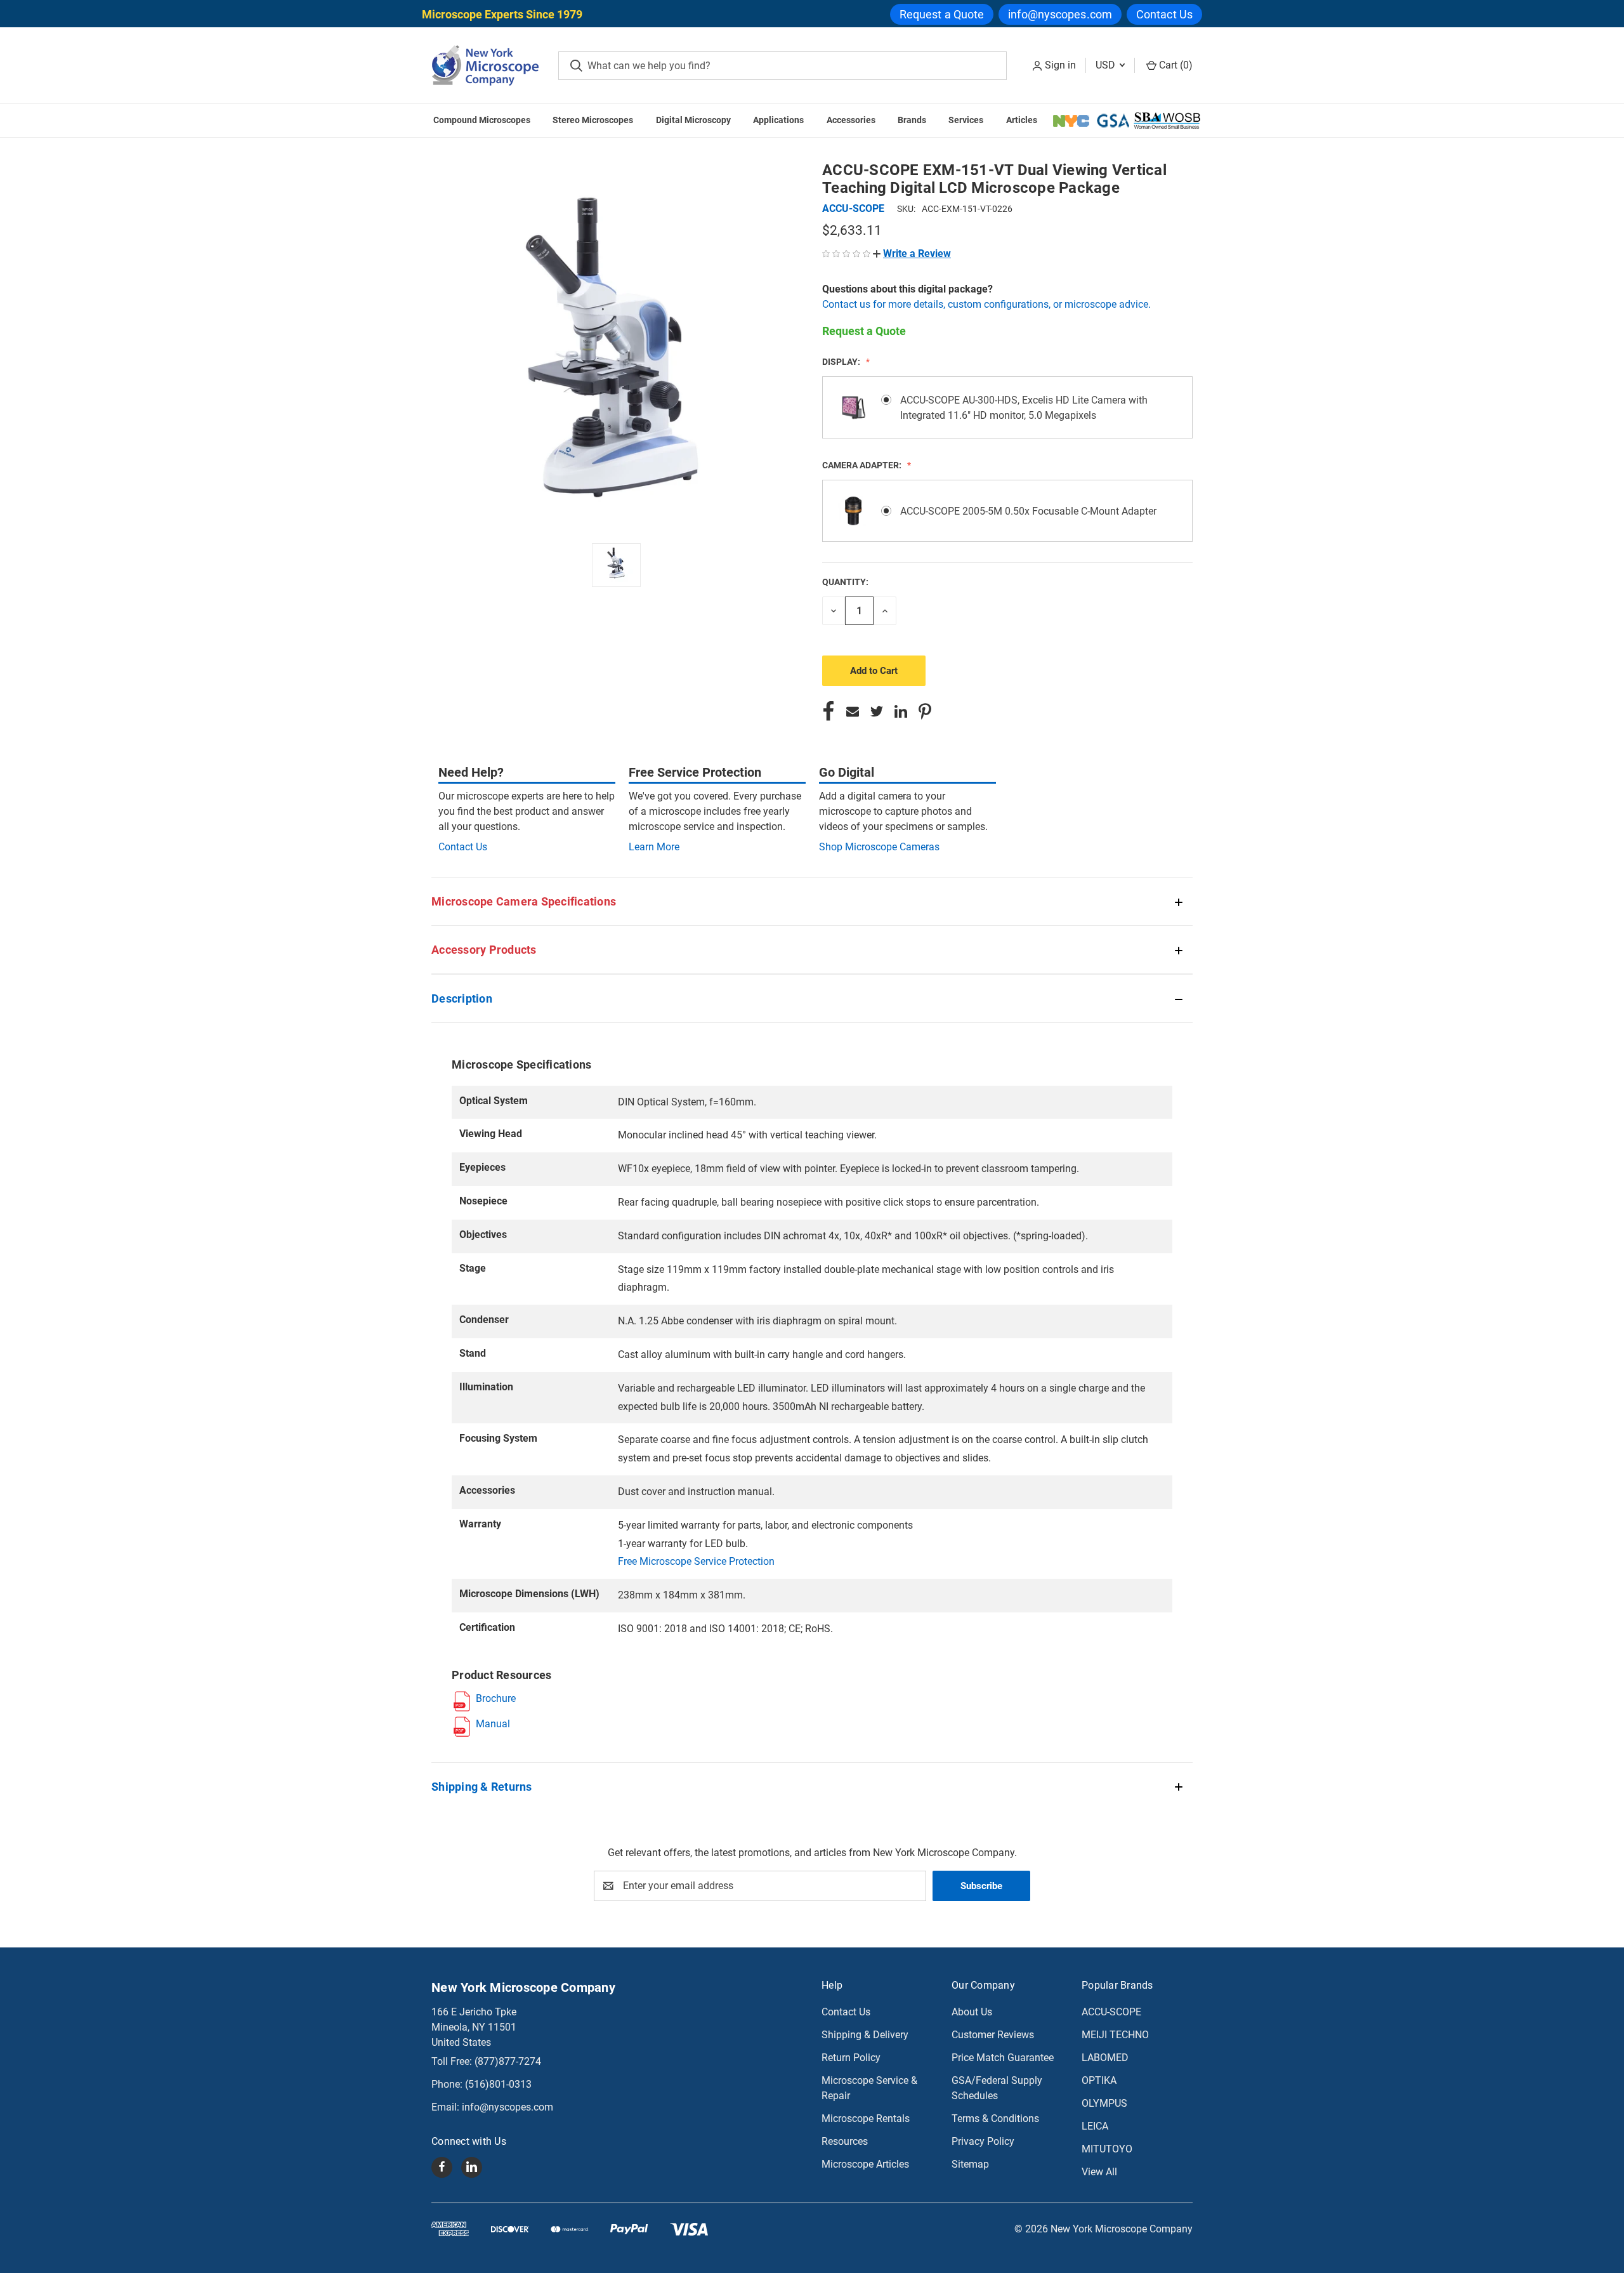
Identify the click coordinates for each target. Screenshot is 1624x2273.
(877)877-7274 (508, 2061)
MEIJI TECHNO (1115, 2035)
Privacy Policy (983, 2141)
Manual (493, 1724)
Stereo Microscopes (593, 120)
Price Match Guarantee (1003, 2058)
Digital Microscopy (693, 120)
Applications (778, 120)
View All (1099, 2172)
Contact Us (1164, 14)
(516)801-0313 (498, 2084)
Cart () (1175, 65)
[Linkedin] (901, 711)
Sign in (1060, 65)
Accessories (851, 120)
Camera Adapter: (863, 465)
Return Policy (851, 2058)
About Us (972, 2012)
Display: (842, 362)
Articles (1022, 120)
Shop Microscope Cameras (879, 847)
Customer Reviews (993, 2035)
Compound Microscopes (482, 120)
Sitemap (970, 2164)
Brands (912, 120)
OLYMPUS (1104, 2103)
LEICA (1095, 2126)
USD (1107, 65)
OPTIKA (1099, 2080)
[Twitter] (877, 711)
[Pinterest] (925, 711)
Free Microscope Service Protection (696, 1561)
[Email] (853, 711)
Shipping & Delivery (865, 2035)
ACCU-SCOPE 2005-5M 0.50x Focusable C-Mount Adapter (1028, 511)
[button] (912, 254)
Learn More (654, 847)
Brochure (496, 1698)
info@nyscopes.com (1060, 14)
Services (966, 120)
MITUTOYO (1107, 2149)
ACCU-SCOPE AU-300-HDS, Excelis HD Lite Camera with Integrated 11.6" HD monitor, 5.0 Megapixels (1024, 408)
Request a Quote (942, 14)
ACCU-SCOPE (1111, 2012)
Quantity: (845, 582)
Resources (845, 2141)
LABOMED (1105, 2058)
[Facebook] (828, 711)
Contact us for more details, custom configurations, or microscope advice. (986, 304)
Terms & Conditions (995, 2118)
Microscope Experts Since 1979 (502, 14)
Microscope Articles (865, 2164)
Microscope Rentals (866, 2118)
